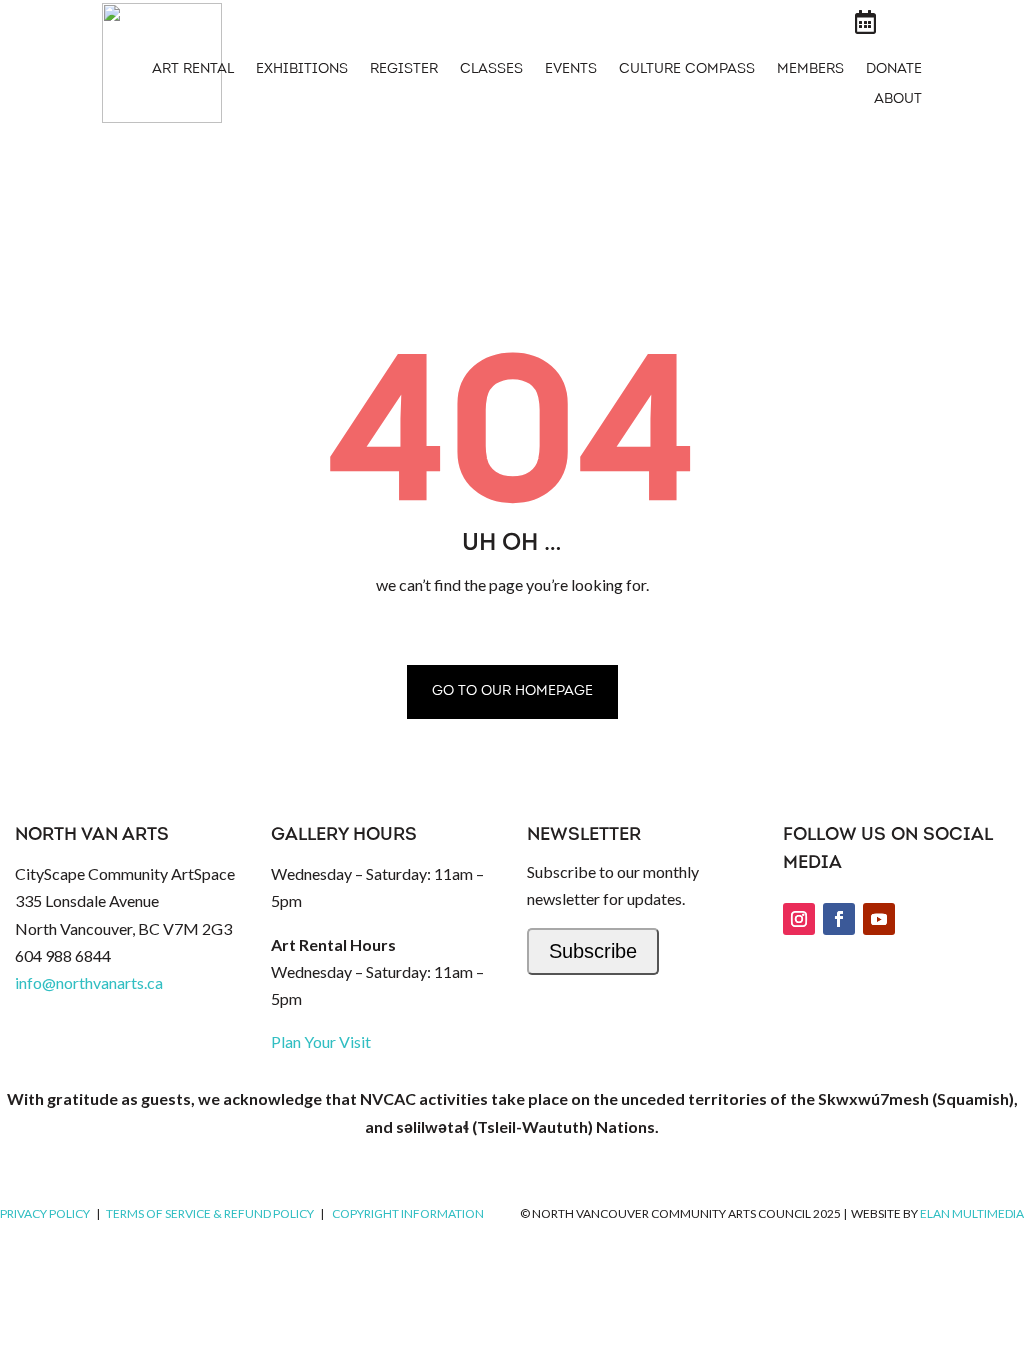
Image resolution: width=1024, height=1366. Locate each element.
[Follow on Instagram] (799, 919)
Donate (894, 70)
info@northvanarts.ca (89, 982)
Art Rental (193, 70)
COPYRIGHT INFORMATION (408, 1213)
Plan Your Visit (321, 1041)
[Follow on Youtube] (879, 919)
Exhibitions (302, 70)
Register (404, 70)
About (898, 100)
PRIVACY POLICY (45, 1213)
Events (571, 70)
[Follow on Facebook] (839, 919)
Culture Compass (687, 70)
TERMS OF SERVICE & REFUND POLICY (210, 1213)
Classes (491, 70)
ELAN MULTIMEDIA (972, 1213)
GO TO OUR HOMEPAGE (512, 691)
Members (810, 70)
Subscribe (593, 951)
